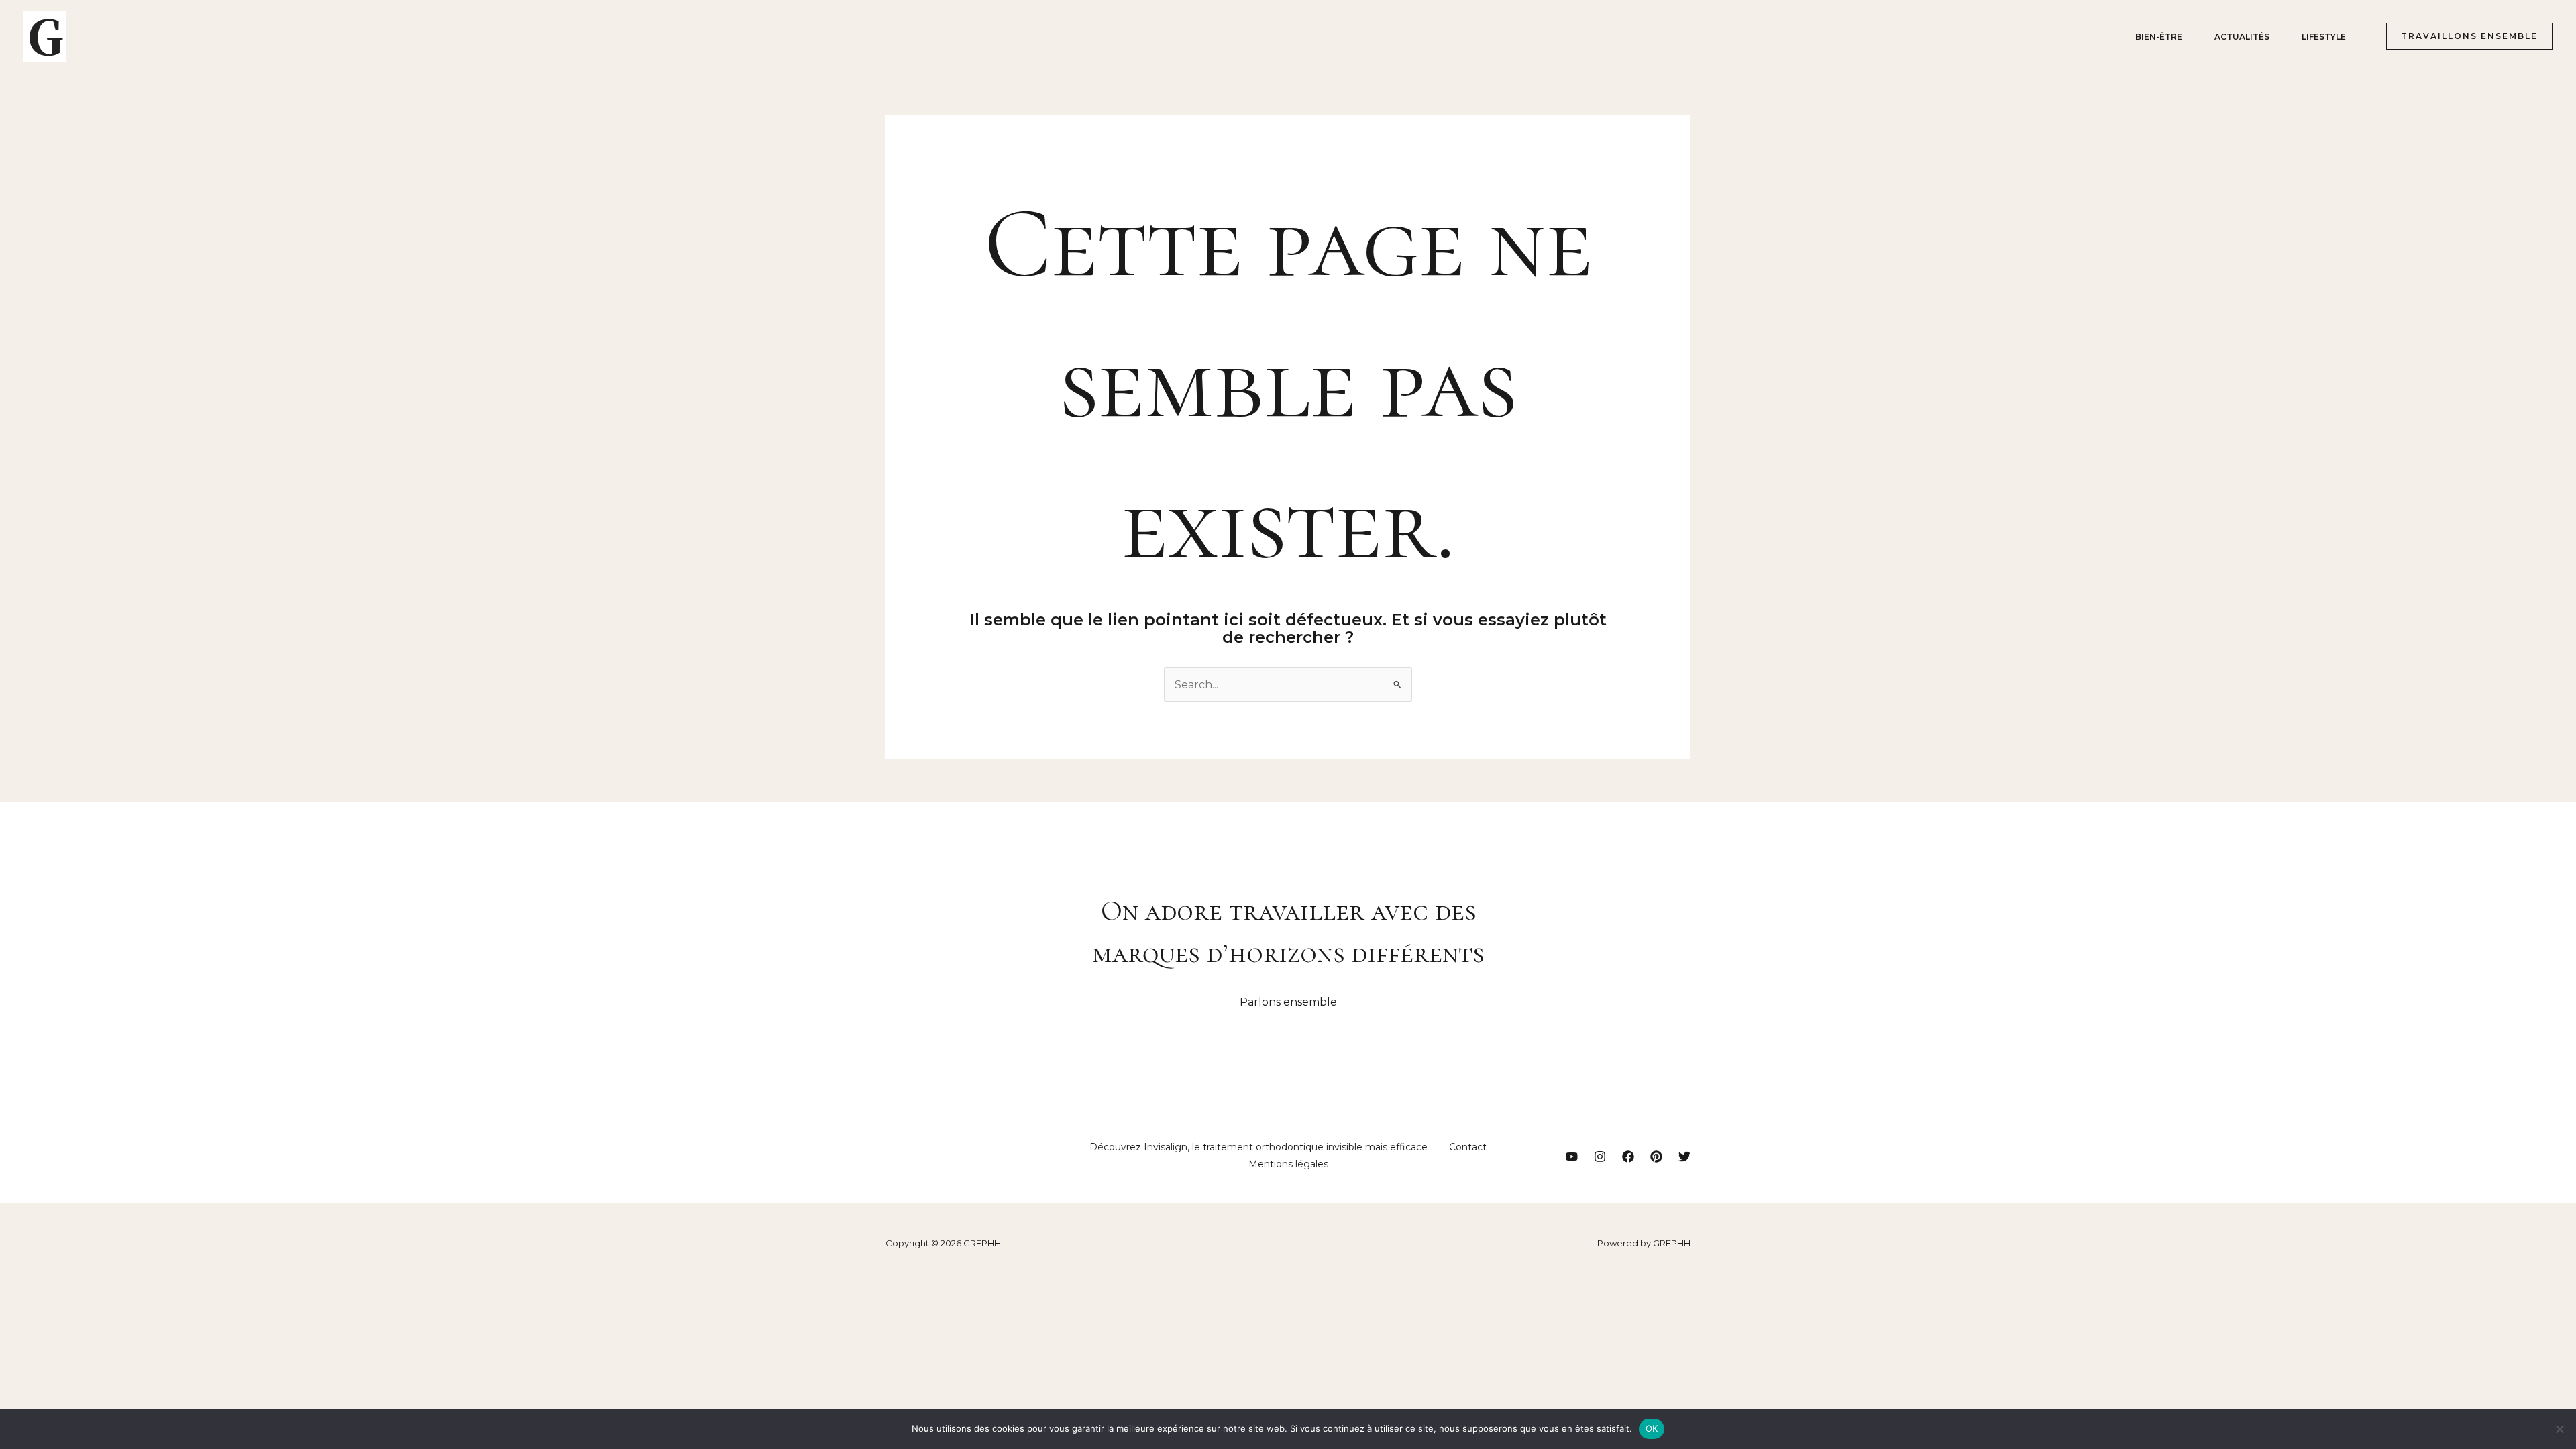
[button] (2464, 36)
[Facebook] (1628, 1157)
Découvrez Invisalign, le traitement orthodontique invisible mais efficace (1258, 1147)
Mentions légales (1288, 1164)
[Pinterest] (1656, 1157)
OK (1652, 1428)
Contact (1468, 1147)
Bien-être (2159, 37)
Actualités (2242, 37)
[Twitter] (1684, 1157)
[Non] (2559, 1429)
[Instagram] (1600, 1157)
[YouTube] (1572, 1157)
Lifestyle (2324, 37)
